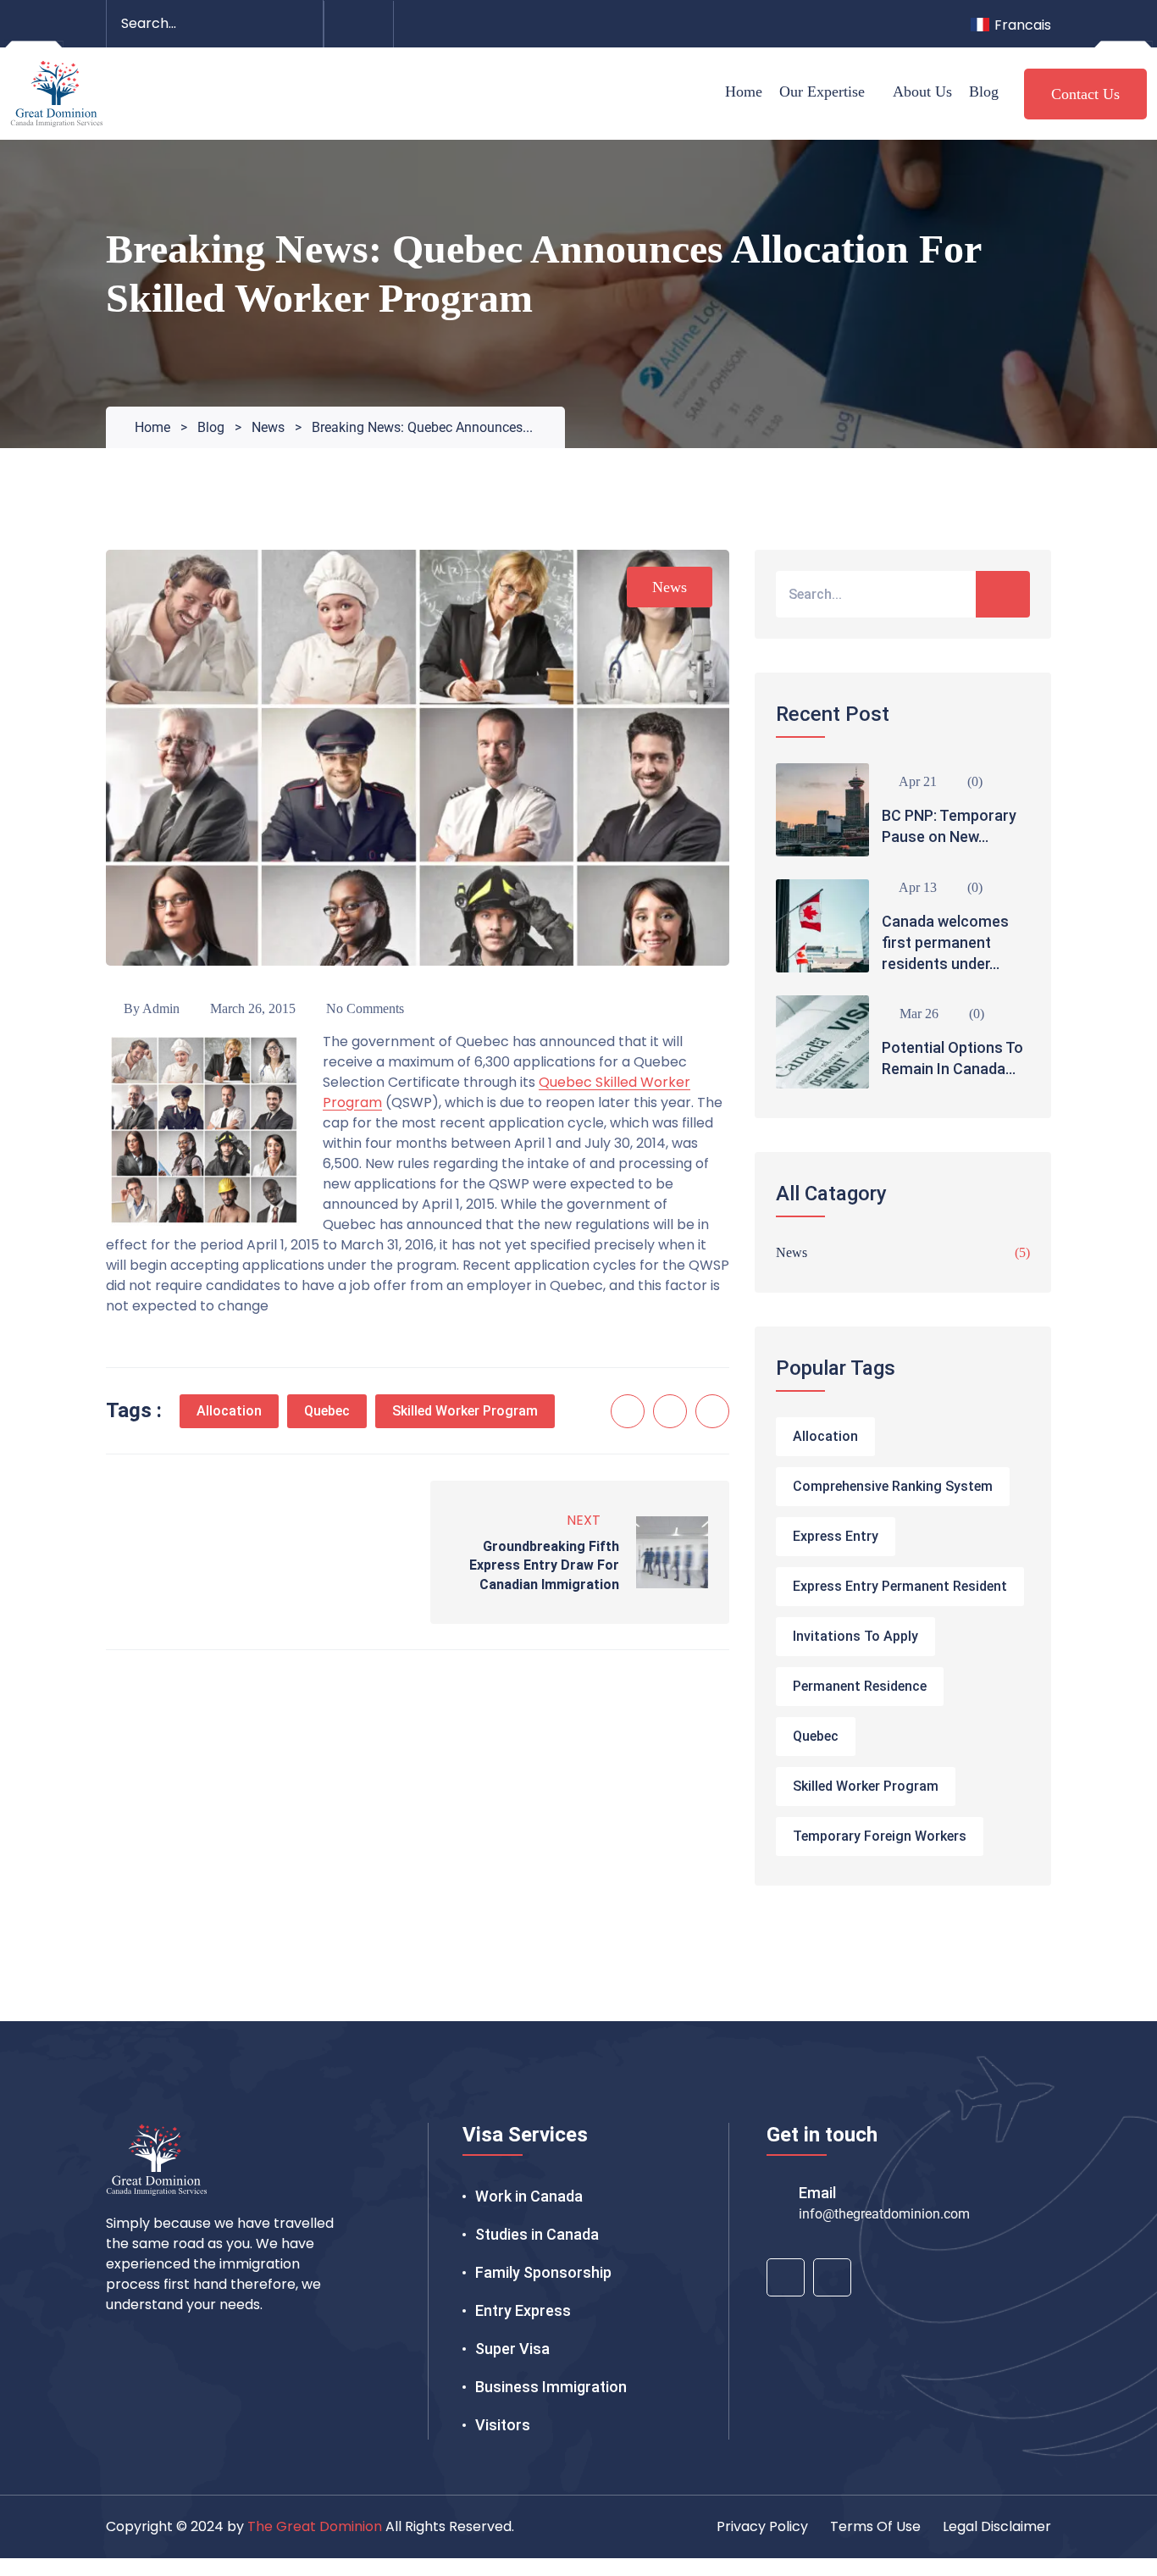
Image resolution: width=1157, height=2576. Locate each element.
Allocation (229, 1411)
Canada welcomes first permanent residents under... (945, 942)
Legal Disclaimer (997, 2526)
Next (584, 1520)
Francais (1023, 25)
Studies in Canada (537, 2234)
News (670, 587)
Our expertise (822, 91)
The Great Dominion (315, 2526)
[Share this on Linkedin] (712, 1411)
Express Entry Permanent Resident (900, 1586)
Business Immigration (551, 2387)
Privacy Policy (762, 2526)
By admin (150, 1008)
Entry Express (523, 2310)
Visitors (503, 2425)
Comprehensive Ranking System (893, 1486)
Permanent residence (860, 1686)
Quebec (327, 1411)
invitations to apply (855, 1636)
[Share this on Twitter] (670, 1411)
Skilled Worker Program (465, 1411)
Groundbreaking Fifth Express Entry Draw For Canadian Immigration (544, 1565)
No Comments (363, 1008)
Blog (984, 91)
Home (744, 91)
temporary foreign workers (880, 1836)
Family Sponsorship (543, 2272)
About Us (922, 91)
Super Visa (512, 2349)
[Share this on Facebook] (628, 1411)
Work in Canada (529, 2196)
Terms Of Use (875, 2526)
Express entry (836, 1536)
